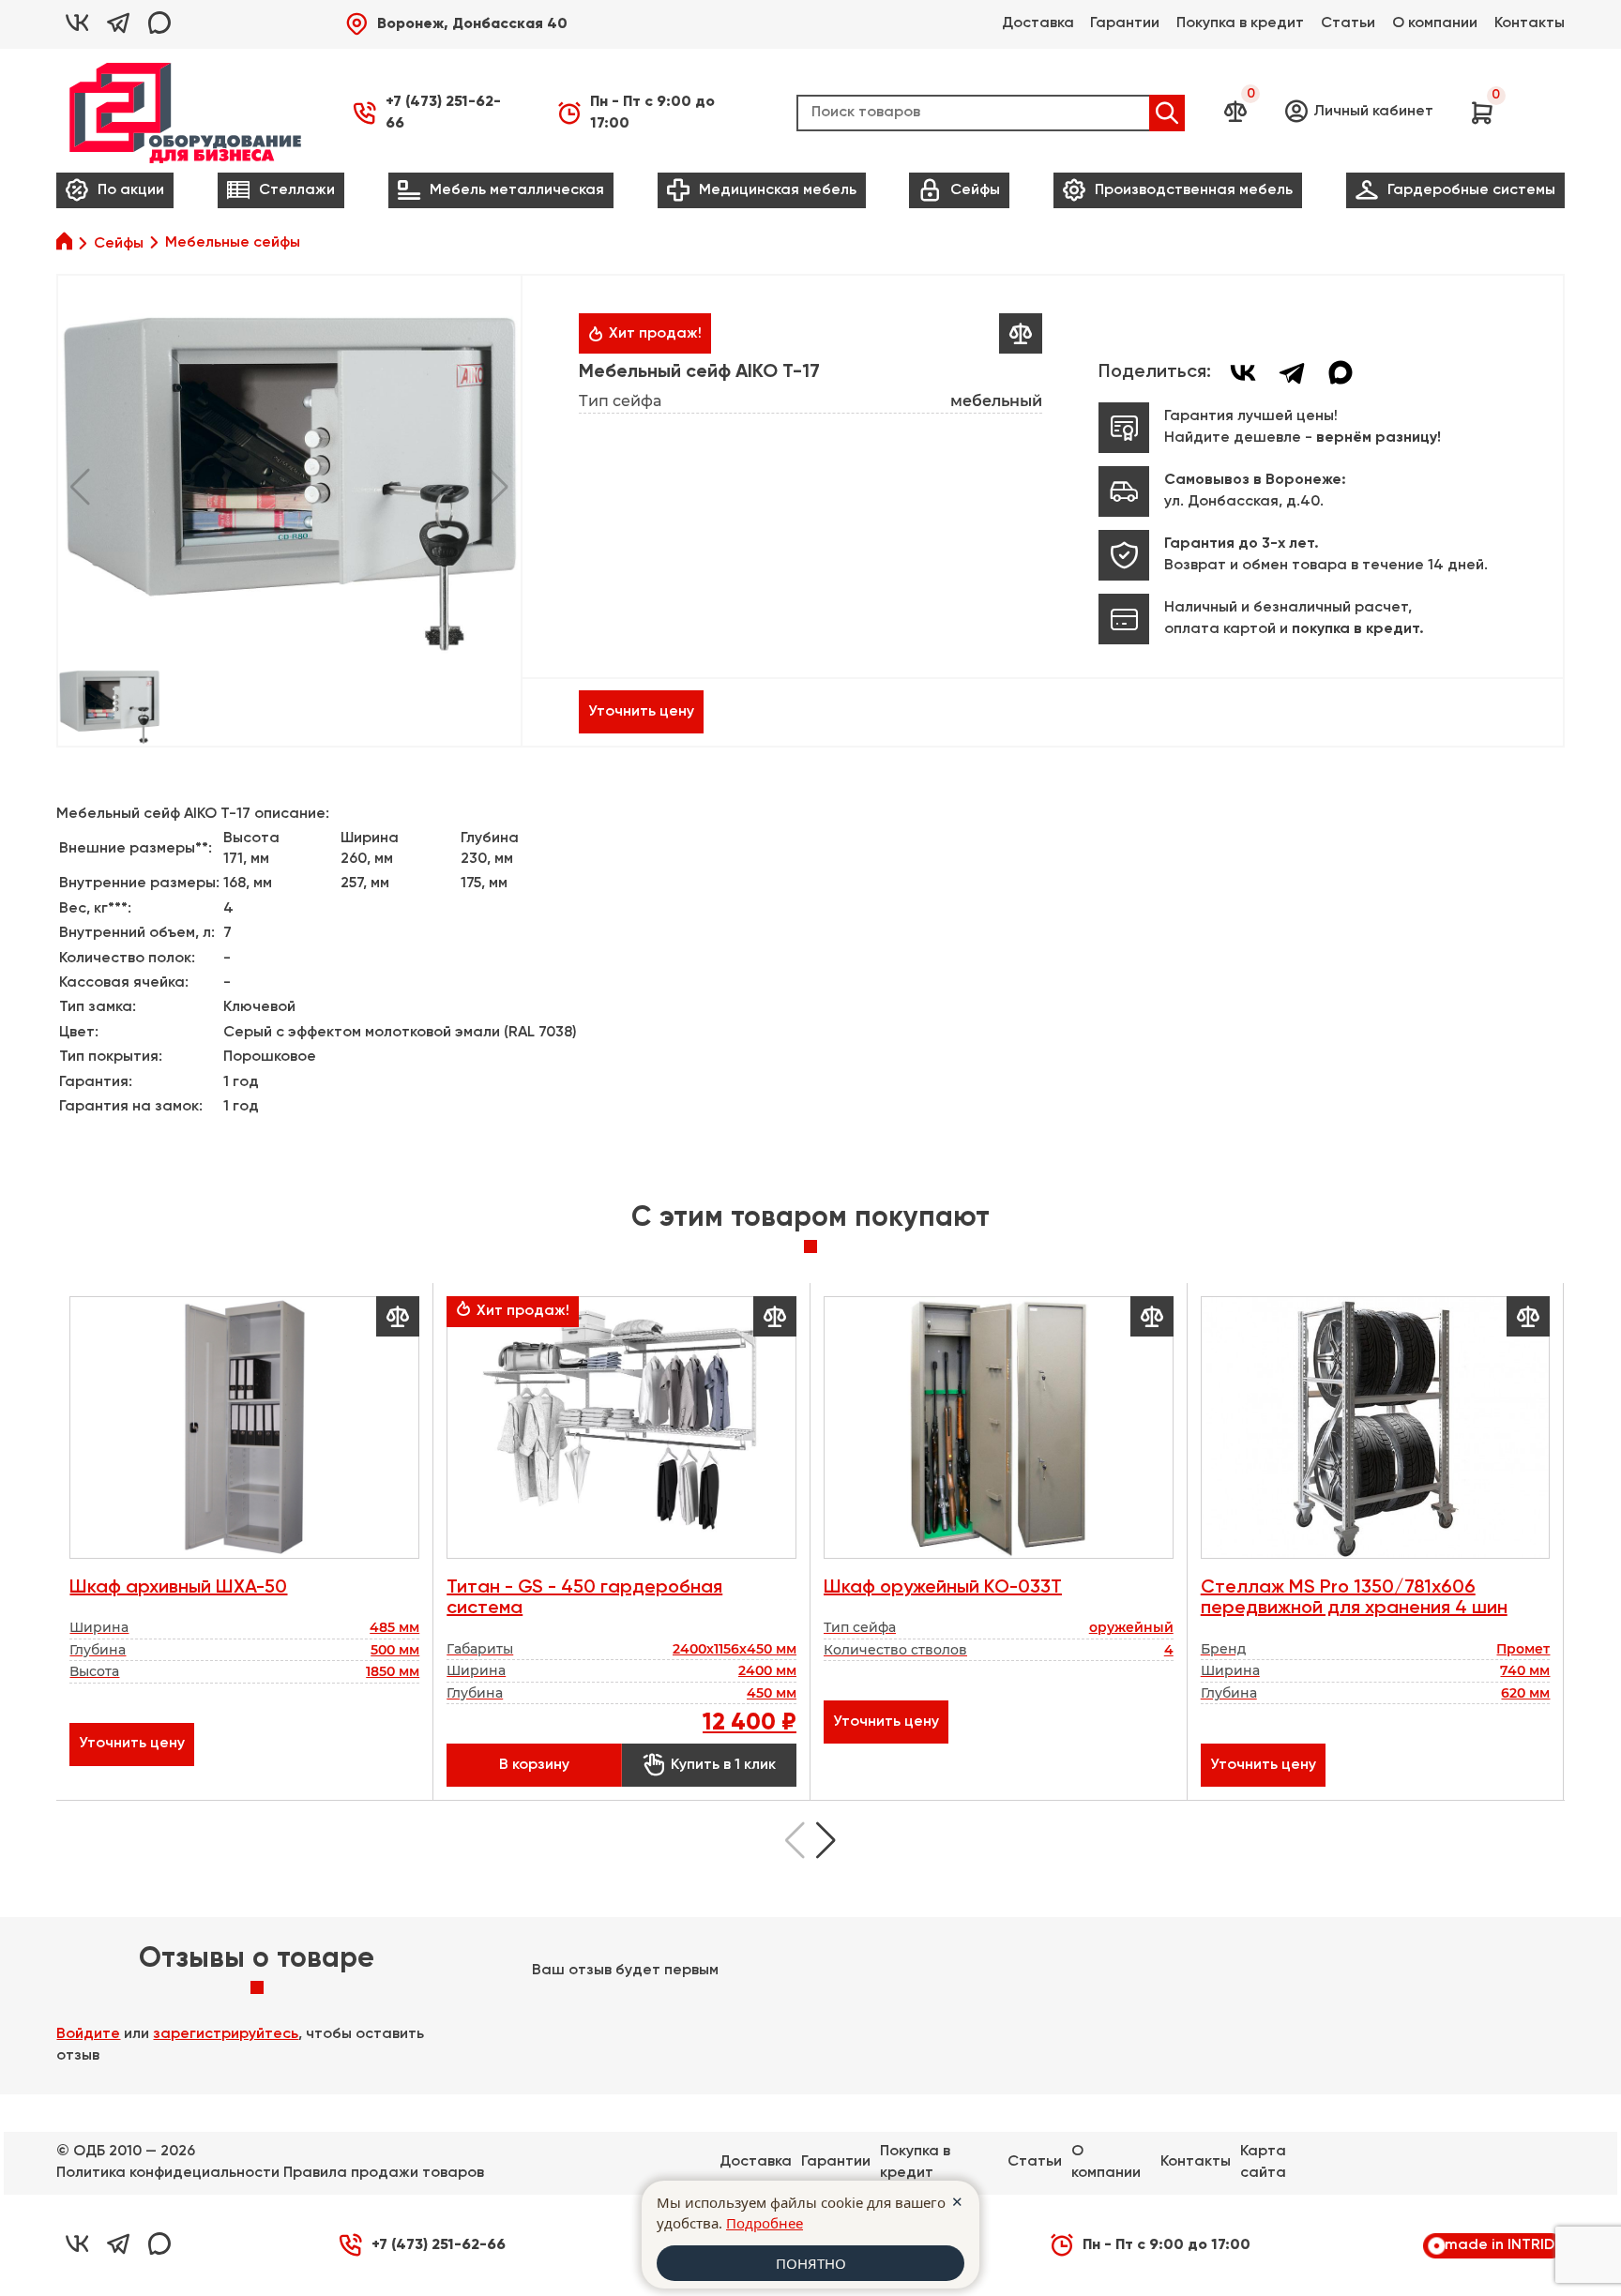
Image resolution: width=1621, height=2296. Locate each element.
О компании (1435, 23)
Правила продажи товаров (384, 2173)
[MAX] (1341, 372)
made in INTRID (1500, 2245)
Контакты (1530, 23)
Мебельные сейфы (233, 243)
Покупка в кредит (1240, 23)
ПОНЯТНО (811, 2263)
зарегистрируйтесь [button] (226, 2034)
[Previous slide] (795, 1840)
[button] (456, 24)
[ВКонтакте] (1243, 372)
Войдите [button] (88, 2034)
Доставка (1038, 23)
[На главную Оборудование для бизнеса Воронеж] (185, 113)
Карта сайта (1263, 2162)
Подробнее (765, 2223)
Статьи (1348, 23)
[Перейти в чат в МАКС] (159, 24)
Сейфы (119, 244)
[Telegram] (1292, 372)
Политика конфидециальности (168, 2173)
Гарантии (1125, 23)
